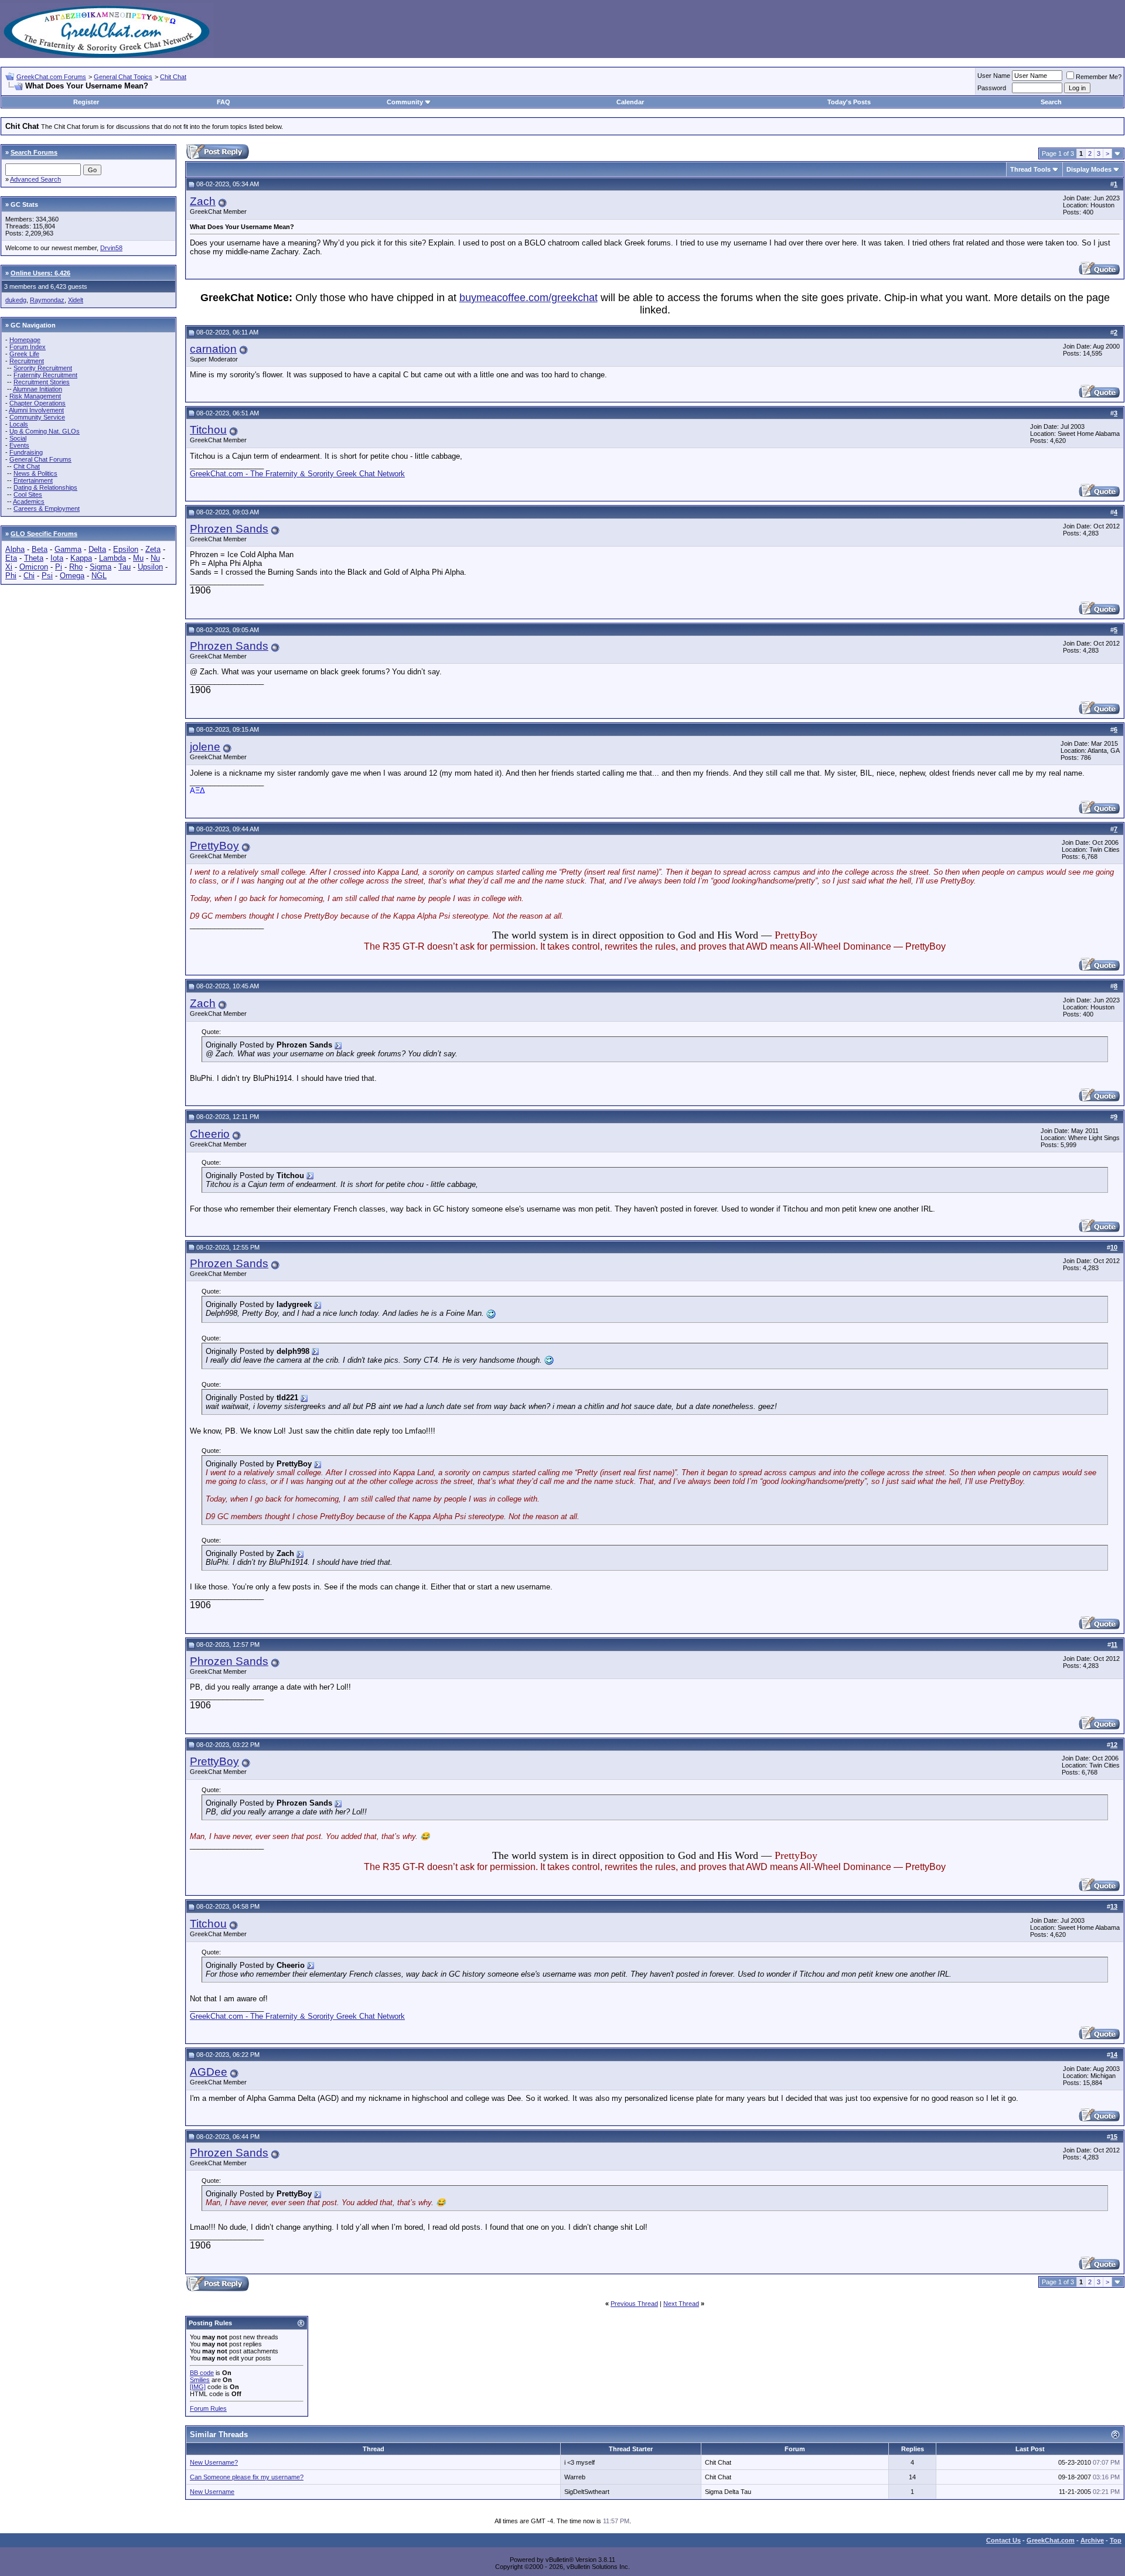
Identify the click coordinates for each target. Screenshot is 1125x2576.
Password (992, 88)
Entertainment (33, 480)
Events (19, 445)
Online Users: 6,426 (40, 273)
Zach (203, 201)
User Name (994, 76)
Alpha (15, 549)
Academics (29, 501)
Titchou (208, 430)
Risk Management (35, 396)
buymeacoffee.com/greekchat (529, 298)
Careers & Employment (47, 509)
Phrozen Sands (229, 529)
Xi (9, 567)
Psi (47, 576)
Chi (29, 576)
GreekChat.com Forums (51, 77)
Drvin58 (111, 248)
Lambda (112, 558)
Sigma (100, 567)
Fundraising (26, 452)
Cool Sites (28, 494)
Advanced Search (35, 179)
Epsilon (126, 549)
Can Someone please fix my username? (247, 2477)
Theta (34, 558)
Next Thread (681, 2304)
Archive (1092, 2540)
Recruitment (27, 361)
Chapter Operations (37, 403)
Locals (19, 424)
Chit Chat (173, 77)
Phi (11, 576)
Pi (59, 567)
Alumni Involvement (36, 410)
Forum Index (28, 347)
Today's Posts (849, 102)
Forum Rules (208, 2408)
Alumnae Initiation (37, 389)
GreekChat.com (1051, 2540)
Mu (138, 558)
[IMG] (198, 2387)
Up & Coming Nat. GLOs (45, 431)
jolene (205, 747)
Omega (72, 576)
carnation (213, 349)
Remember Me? (1099, 77)
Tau (125, 567)
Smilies (200, 2380)
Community (405, 102)
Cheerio (210, 1134)
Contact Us (1003, 2540)
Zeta (153, 549)
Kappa (81, 558)
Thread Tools (1030, 169)
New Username (212, 2492)
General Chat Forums (40, 459)
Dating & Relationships (45, 487)
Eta (11, 558)
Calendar (630, 102)
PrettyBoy (214, 846)
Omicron (34, 567)
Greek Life (24, 354)
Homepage (25, 340)
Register (86, 102)
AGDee (209, 2072)
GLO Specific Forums (44, 534)
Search (1051, 102)
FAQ (224, 102)
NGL (99, 576)
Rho (76, 567)
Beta (40, 549)
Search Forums (34, 152)
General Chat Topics (123, 77)
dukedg (16, 300)
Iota (57, 558)
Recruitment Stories (42, 382)
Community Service (37, 417)
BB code (202, 2373)
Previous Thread (634, 2304)
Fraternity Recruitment (45, 375)
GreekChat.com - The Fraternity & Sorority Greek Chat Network (297, 474)
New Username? (214, 2462)
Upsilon (150, 567)
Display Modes (1089, 169)
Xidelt (76, 300)
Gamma (68, 549)
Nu (155, 558)
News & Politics (35, 473)
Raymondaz (47, 300)
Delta (97, 549)
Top (1116, 2540)
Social (18, 438)
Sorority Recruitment (43, 368)
